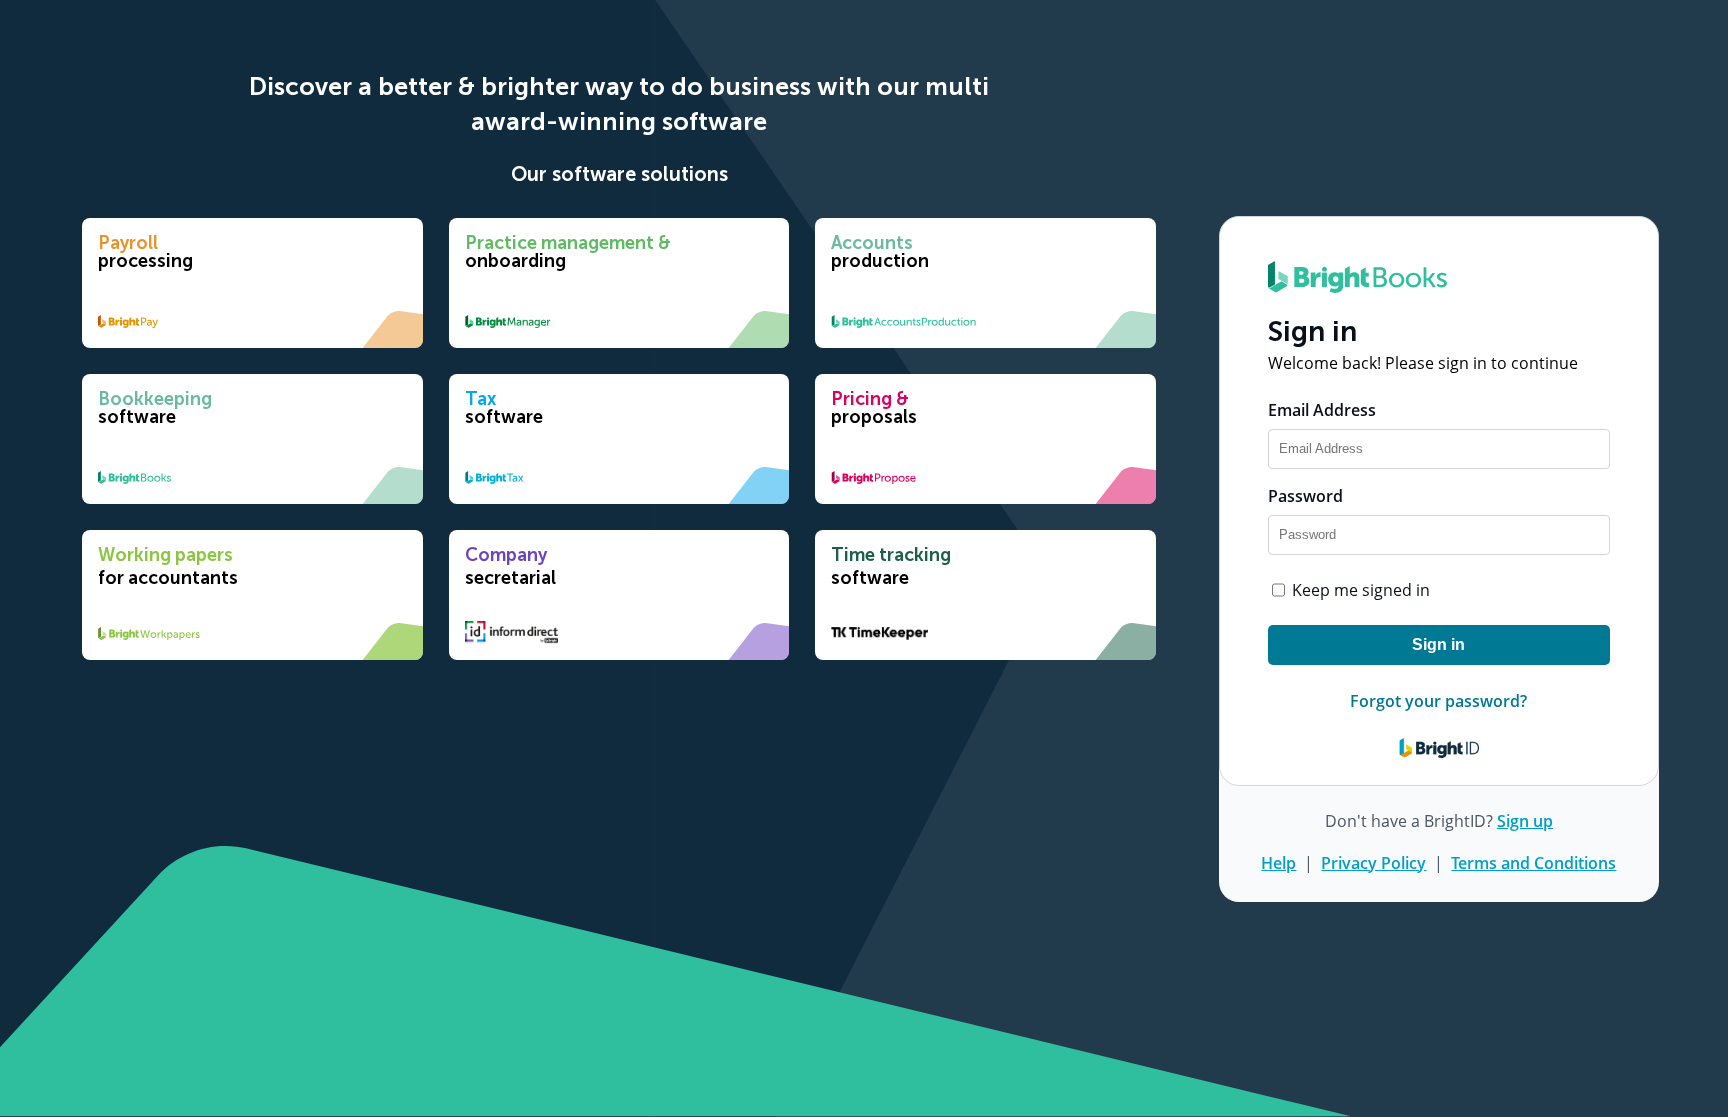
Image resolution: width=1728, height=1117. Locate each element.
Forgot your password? (1438, 701)
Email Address (1322, 410)
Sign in (1438, 644)
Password (1305, 496)
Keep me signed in (1361, 590)
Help (1278, 863)
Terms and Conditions (1533, 863)
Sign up (1525, 821)
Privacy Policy (1373, 863)
